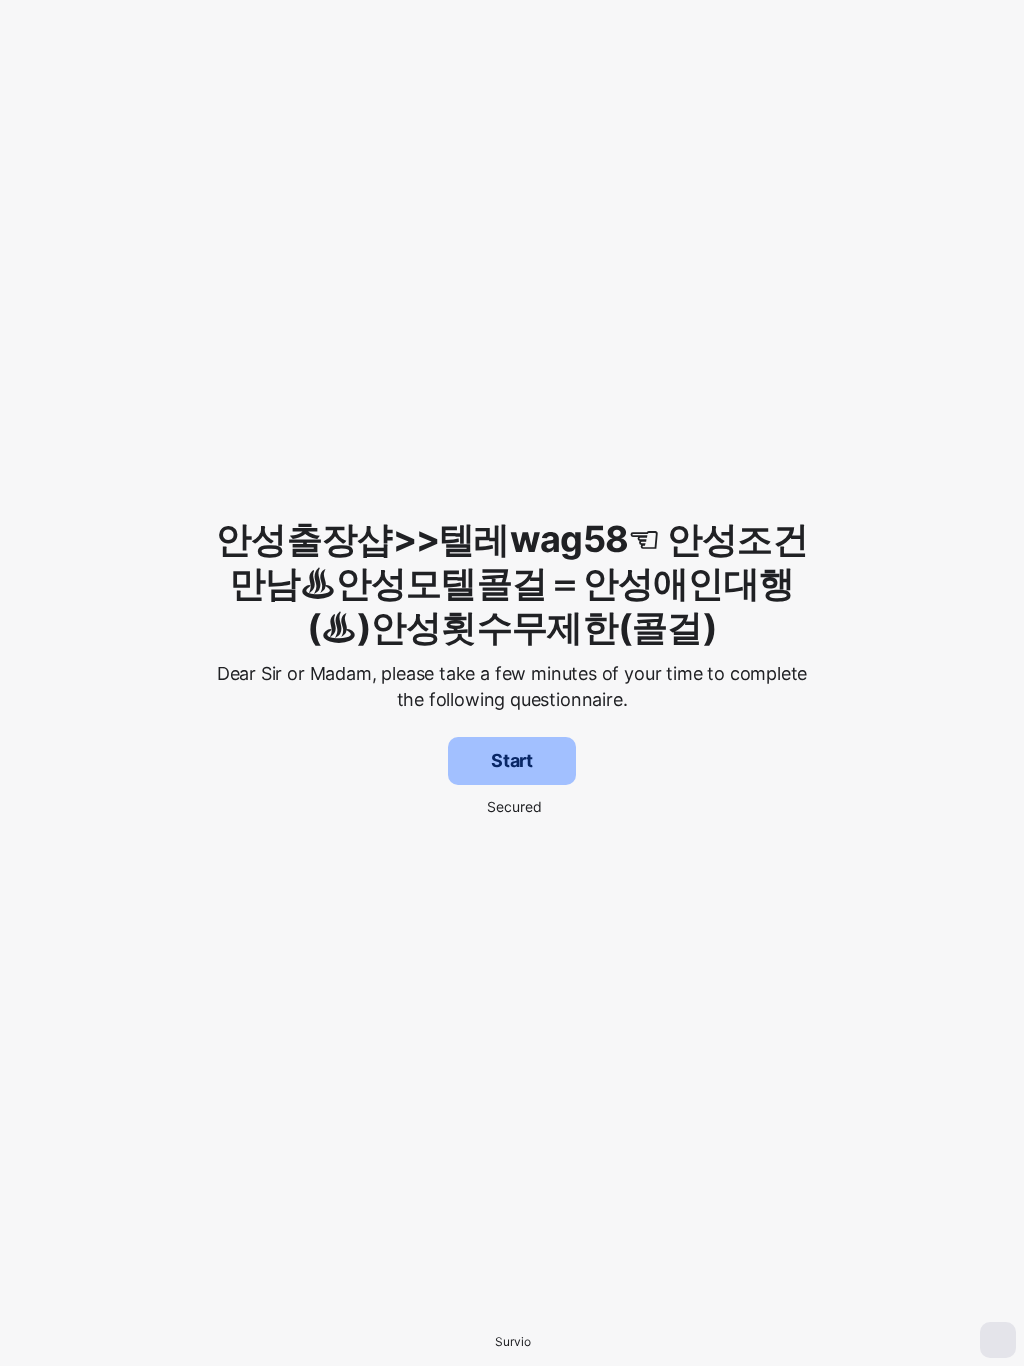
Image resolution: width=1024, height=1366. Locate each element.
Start (512, 760)
